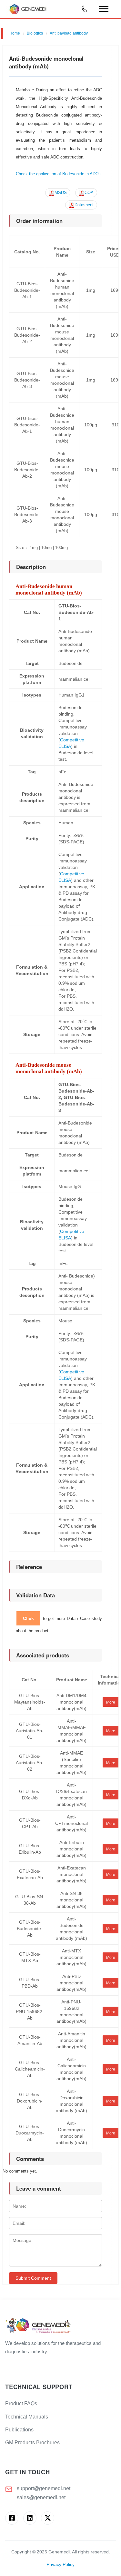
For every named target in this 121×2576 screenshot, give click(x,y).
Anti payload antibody (69, 33)
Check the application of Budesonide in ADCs (58, 174)
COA (89, 193)
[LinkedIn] (30, 2518)
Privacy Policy (60, 2565)
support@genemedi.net (44, 2488)
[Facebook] (12, 2518)
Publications (19, 2430)
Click (28, 1618)
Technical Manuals (27, 2417)
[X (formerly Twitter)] (48, 2518)
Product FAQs (21, 2403)
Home (15, 33)
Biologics (35, 33)
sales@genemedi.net (41, 2497)
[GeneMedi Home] (60, 2326)
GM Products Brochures (32, 2443)
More (111, 1702)
